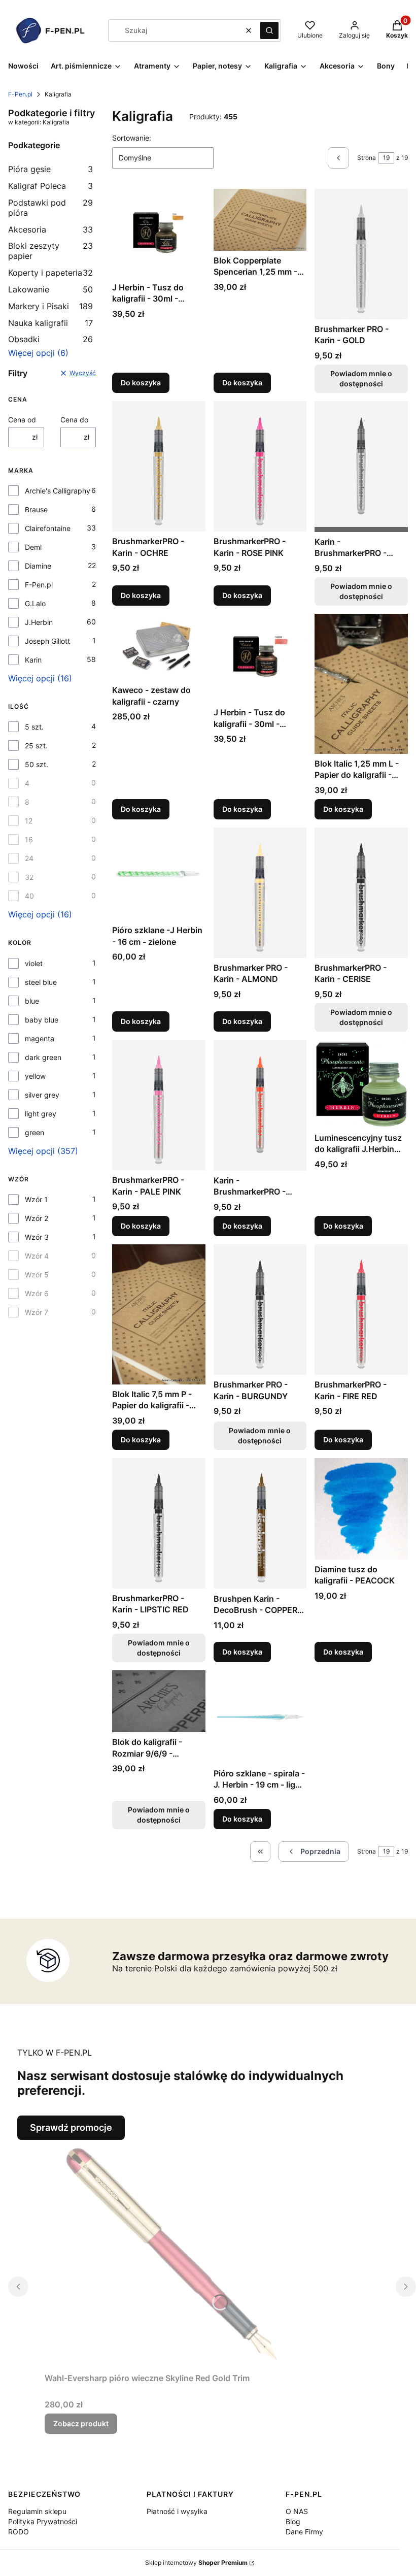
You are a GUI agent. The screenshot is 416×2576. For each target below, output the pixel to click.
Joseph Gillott (47, 641)
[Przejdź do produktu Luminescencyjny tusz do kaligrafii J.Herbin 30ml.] (361, 1084)
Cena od (22, 420)
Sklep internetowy (196, 2563)
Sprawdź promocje (71, 2127)
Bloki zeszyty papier (50, 251)
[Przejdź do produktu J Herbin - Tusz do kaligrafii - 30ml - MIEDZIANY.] (260, 658)
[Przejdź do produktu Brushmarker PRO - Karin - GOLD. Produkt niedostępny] (361, 254)
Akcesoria (50, 229)
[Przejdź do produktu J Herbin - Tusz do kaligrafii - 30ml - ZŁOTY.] (159, 233)
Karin (33, 660)
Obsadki (50, 339)
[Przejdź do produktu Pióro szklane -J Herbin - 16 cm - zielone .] (159, 874)
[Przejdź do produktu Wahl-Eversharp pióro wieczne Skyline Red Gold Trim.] (171, 2254)
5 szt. (34, 727)
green (34, 1132)
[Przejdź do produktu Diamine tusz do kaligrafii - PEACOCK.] (361, 1509)
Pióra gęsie (50, 169)
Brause (36, 509)
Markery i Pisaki (50, 306)
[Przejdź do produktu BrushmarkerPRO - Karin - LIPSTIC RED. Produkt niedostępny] (159, 1523)
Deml (33, 547)
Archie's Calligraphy (58, 491)
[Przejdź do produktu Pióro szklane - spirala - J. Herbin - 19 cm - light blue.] (260, 1717)
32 (29, 877)
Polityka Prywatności (43, 2521)
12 (29, 821)
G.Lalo (35, 603)
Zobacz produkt (81, 2423)
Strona (367, 158)
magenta (40, 1038)
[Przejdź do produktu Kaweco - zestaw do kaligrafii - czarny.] (159, 647)
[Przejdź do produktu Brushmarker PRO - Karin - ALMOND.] (260, 893)
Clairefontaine (48, 528)
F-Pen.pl (20, 94)
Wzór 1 (36, 1199)
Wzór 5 (37, 1275)
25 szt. (36, 746)
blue (32, 1001)
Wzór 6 (37, 1293)
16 (29, 839)
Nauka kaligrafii (50, 323)
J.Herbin (39, 622)
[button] (269, 30)
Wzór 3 (37, 1237)
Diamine (38, 566)
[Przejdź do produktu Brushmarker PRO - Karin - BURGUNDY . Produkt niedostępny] (260, 1310)
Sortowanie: (132, 138)
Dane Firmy (304, 2532)
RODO (19, 2532)
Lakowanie (50, 289)
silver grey (42, 1095)
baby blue (42, 1020)
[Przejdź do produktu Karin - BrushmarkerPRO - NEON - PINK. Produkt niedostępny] (361, 467)
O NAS (297, 2511)
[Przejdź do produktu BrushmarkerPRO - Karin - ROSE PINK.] (260, 466)
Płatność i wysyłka (177, 2511)
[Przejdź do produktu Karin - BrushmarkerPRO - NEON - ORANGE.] (260, 1105)
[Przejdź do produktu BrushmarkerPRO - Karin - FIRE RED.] (361, 1310)
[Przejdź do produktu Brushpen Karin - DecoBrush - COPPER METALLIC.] (260, 1524)
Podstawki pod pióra (50, 208)
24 (29, 858)
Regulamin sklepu (37, 2511)
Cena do (74, 420)
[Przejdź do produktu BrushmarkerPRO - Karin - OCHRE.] (159, 466)
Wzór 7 (37, 1312)
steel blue (41, 982)
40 (29, 896)
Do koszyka (141, 383)
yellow (35, 1076)
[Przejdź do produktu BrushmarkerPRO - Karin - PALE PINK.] (159, 1105)
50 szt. (37, 764)
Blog (293, 2521)
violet (34, 963)
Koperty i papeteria (50, 273)
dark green (43, 1057)
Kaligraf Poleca (50, 186)
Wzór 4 (37, 1256)
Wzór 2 (37, 1218)
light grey (41, 1114)
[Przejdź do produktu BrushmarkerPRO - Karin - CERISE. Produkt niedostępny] (361, 893)
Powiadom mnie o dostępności (361, 378)
